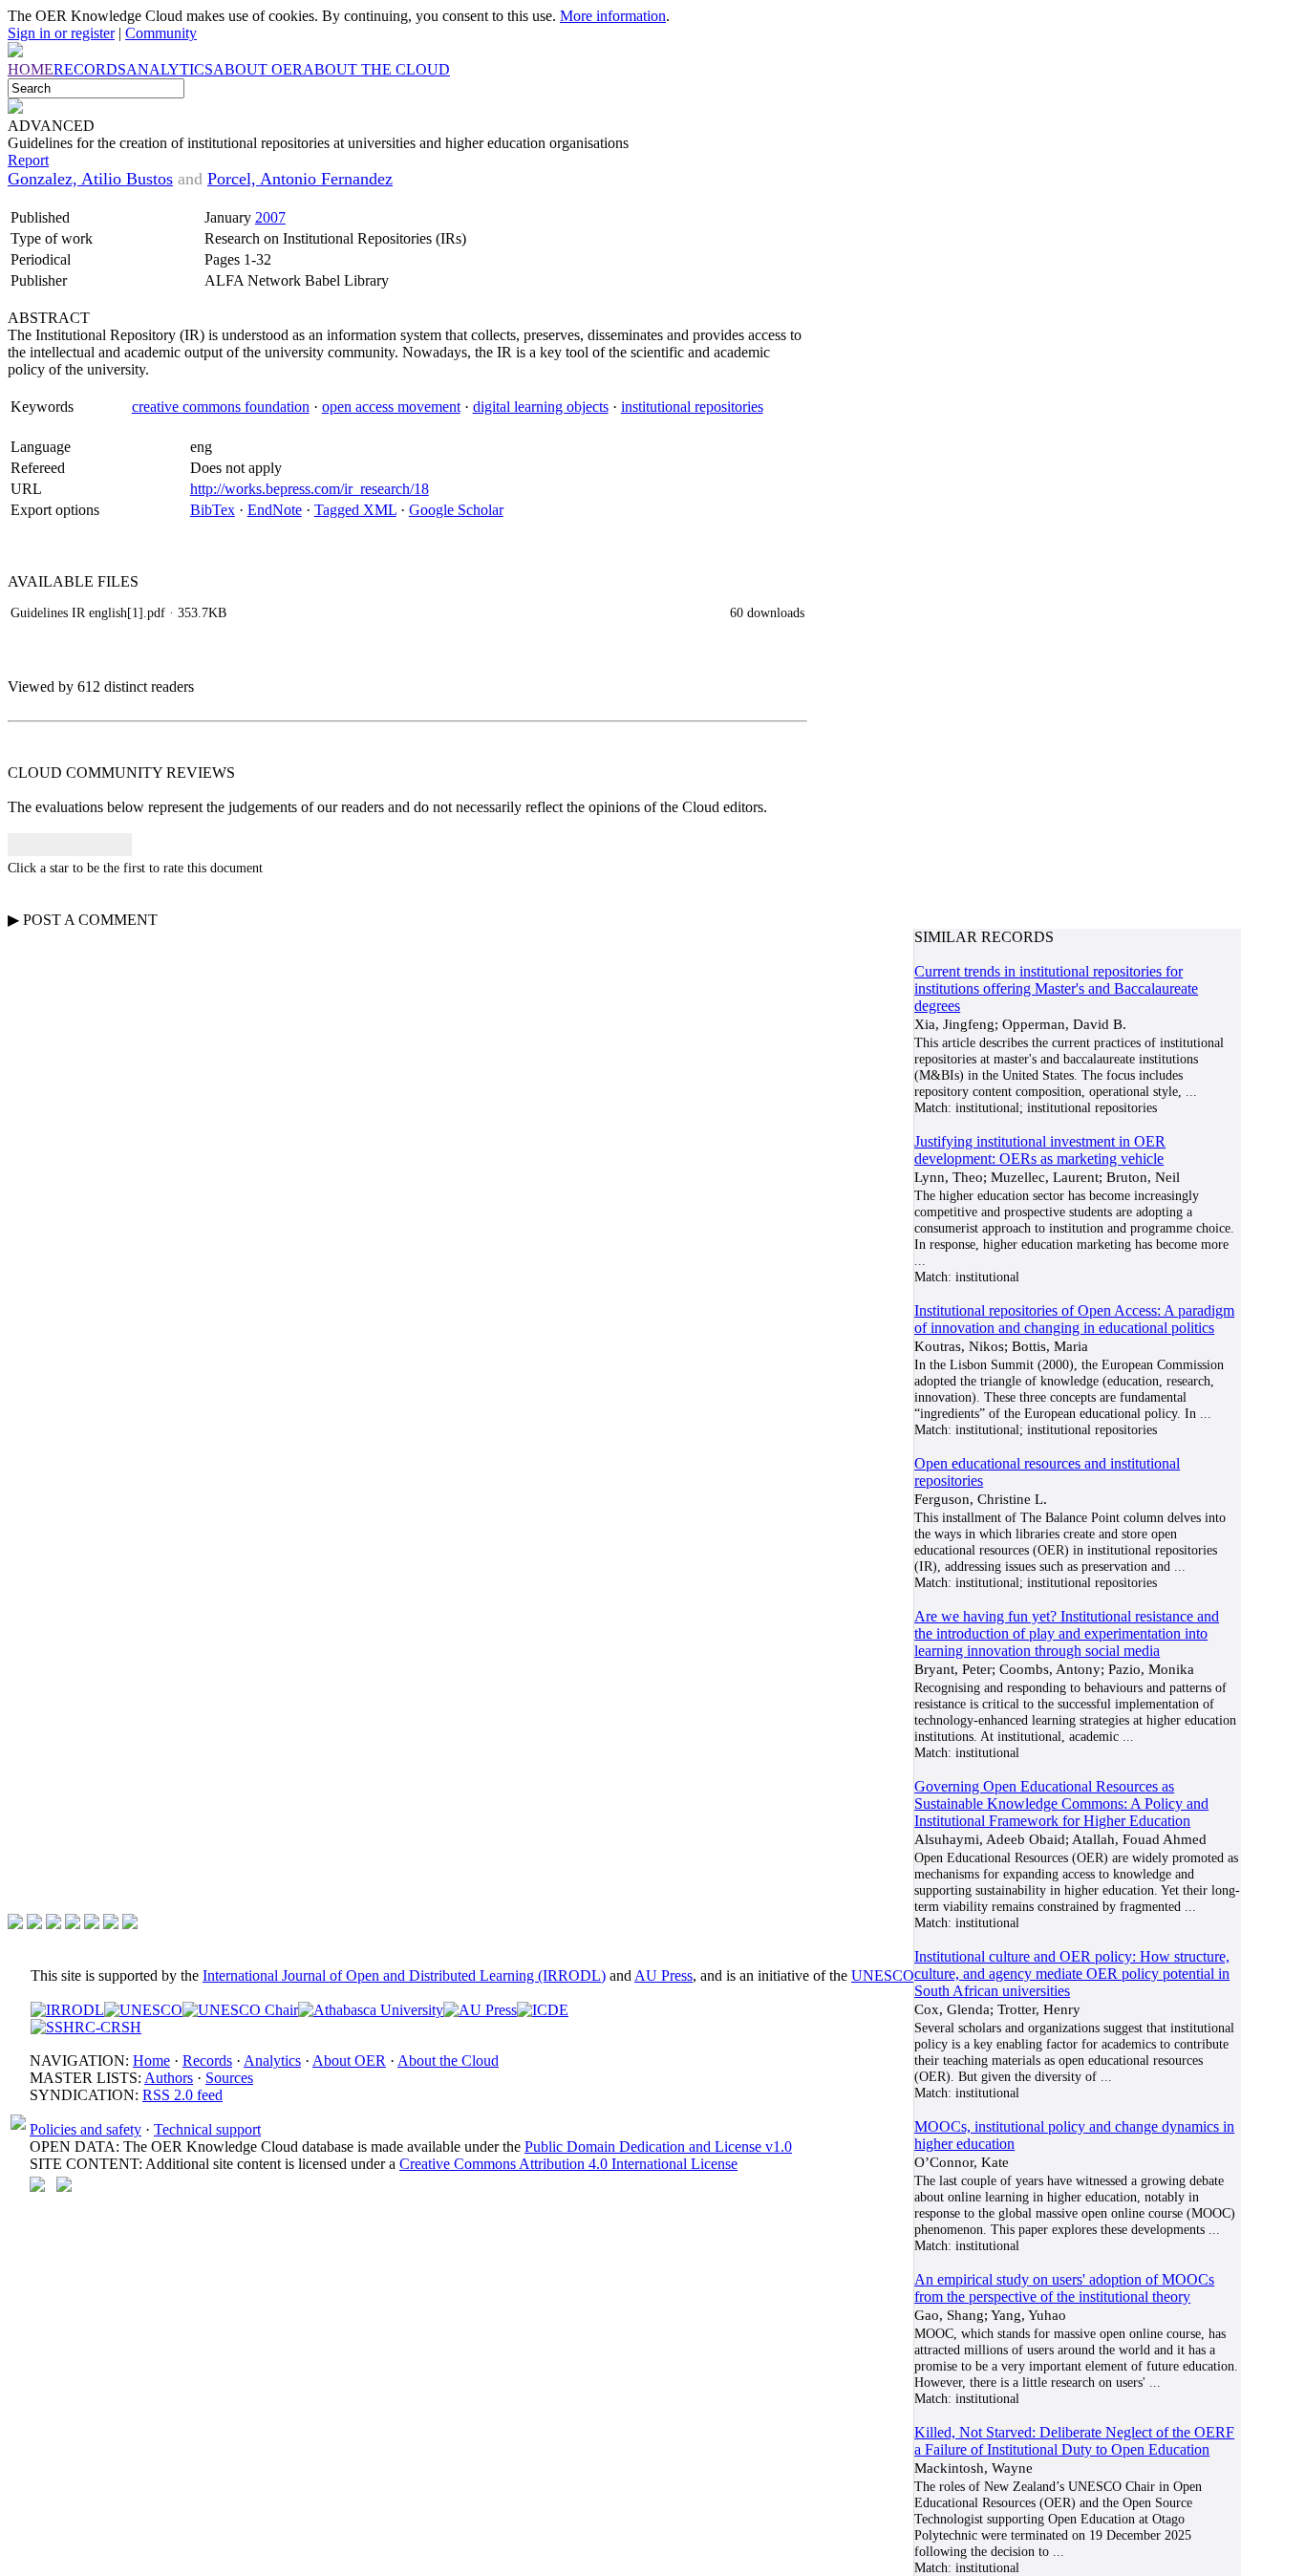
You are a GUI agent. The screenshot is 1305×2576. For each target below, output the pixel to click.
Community (161, 33)
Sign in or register (61, 33)
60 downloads (767, 612)
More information (613, 16)
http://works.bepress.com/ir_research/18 (310, 489)
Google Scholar (456, 510)
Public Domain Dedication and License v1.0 (658, 2147)
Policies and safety (86, 2129)
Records (207, 2061)
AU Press (663, 1975)
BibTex (213, 510)
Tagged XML (355, 510)
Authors (169, 2078)
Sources (229, 2078)
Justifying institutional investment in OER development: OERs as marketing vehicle (1040, 1150)
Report (28, 160)
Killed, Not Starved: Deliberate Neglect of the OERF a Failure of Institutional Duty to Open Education (1074, 2441)
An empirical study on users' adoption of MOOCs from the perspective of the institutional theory (1064, 2288)
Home (151, 2061)
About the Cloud (448, 2061)
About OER (349, 2061)
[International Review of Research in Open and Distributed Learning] (67, 2010)
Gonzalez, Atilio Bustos (90, 179)
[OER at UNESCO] (143, 2010)
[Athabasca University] (371, 2010)
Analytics (272, 2061)
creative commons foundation (221, 407)
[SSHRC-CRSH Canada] (86, 2027)
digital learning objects (541, 407)
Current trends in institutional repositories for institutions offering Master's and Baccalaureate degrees (1056, 988)
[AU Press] (480, 2010)
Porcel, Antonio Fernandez (300, 179)
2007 (270, 217)
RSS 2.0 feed (182, 2095)
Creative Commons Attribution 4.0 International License (568, 2164)
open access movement (391, 407)
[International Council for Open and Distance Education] (543, 2010)
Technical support (207, 2129)
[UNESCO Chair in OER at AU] (240, 2010)
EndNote (275, 510)
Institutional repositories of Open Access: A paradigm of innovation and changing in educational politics (1074, 1319)
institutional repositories (692, 407)
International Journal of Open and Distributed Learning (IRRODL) (404, 1975)
